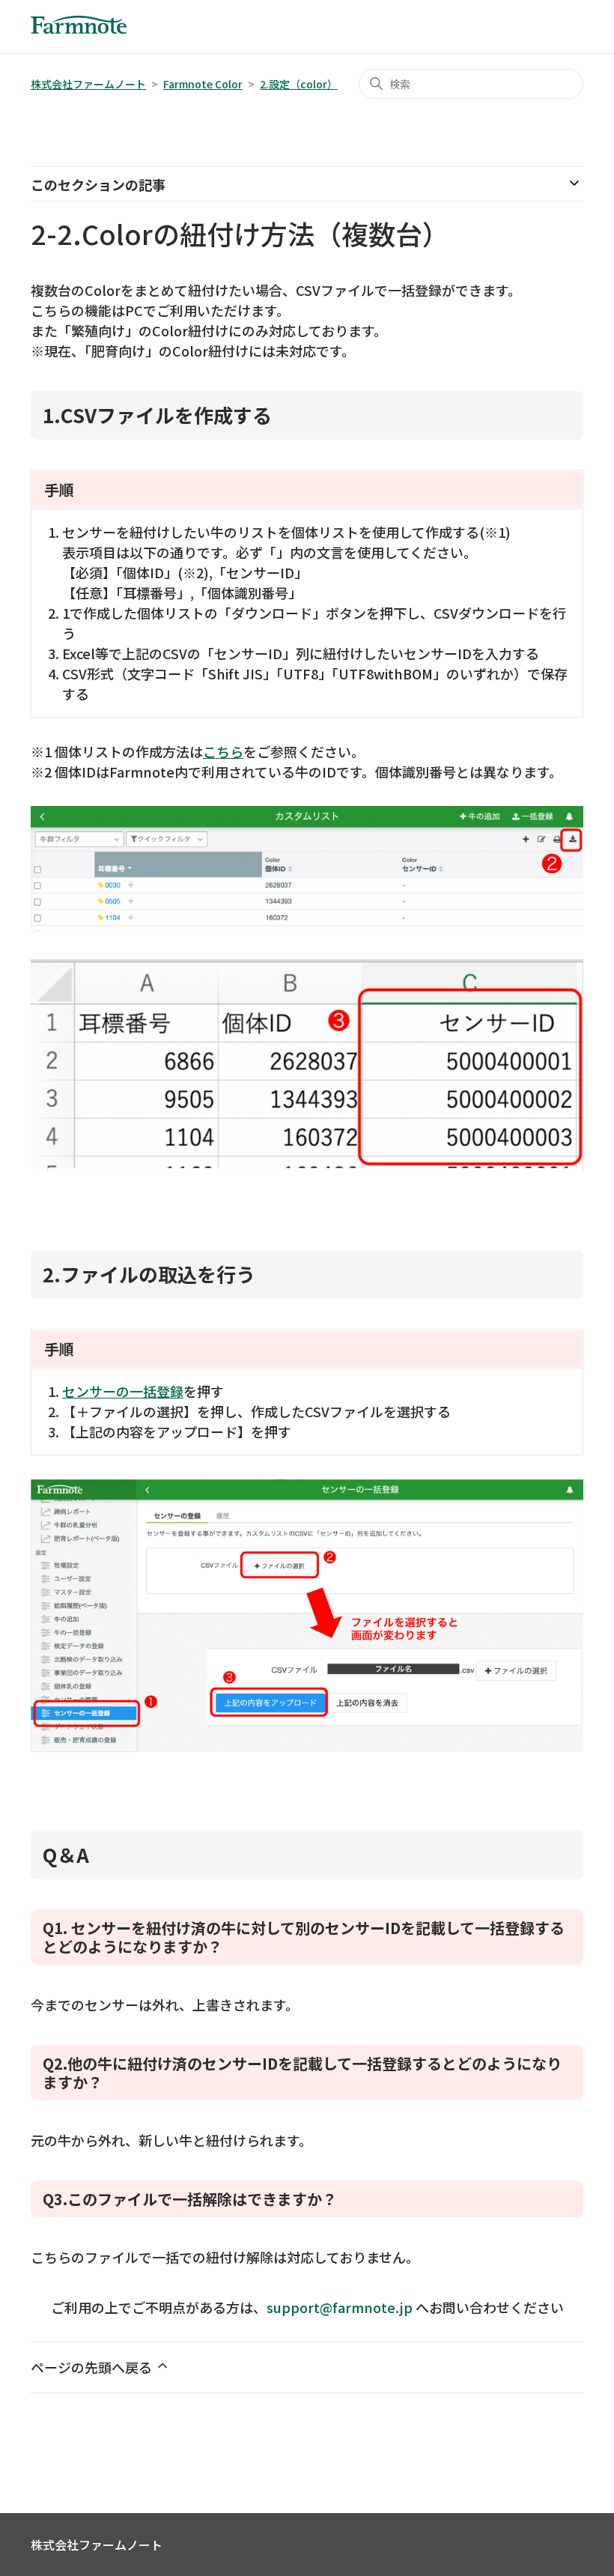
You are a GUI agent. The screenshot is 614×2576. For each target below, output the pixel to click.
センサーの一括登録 (123, 1391)
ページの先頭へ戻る (93, 2367)
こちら (223, 751)
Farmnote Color (203, 84)
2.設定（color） (299, 84)
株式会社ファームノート (88, 84)
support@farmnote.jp (340, 2307)
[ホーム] (79, 28)
